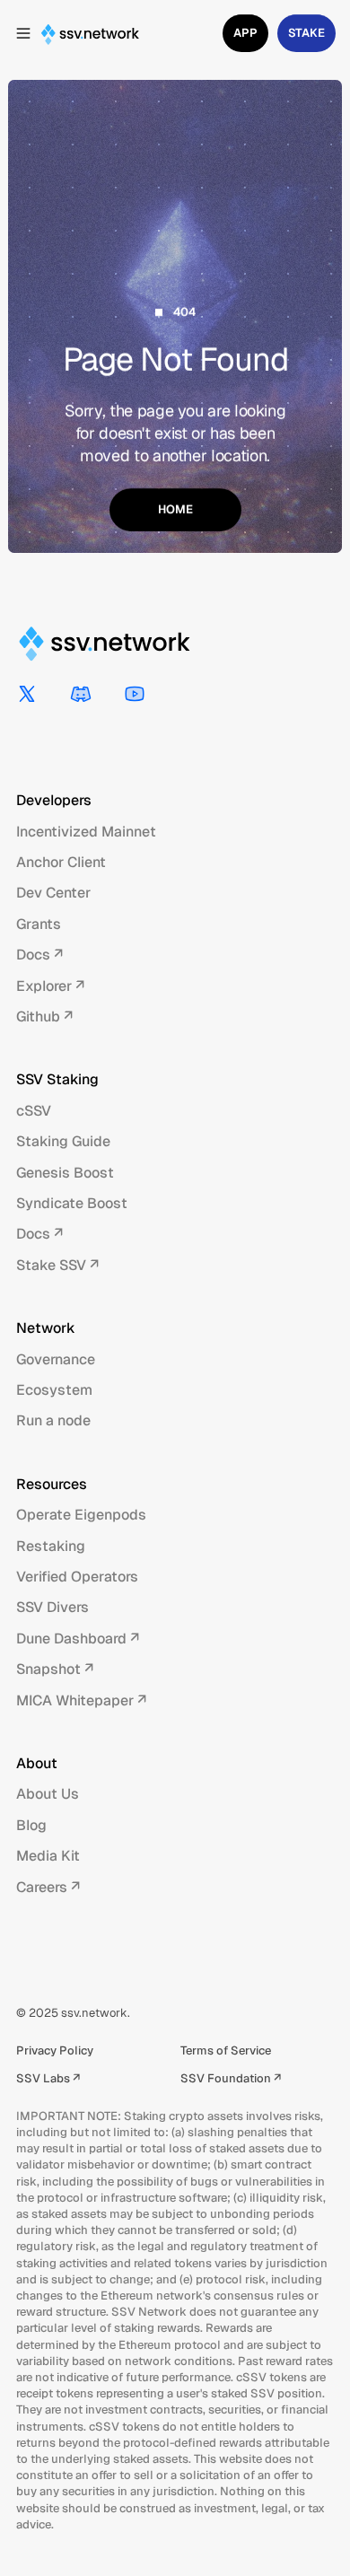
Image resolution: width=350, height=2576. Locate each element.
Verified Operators (77, 1577)
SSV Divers (52, 1607)
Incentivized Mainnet (86, 832)
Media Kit (48, 1856)
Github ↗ (44, 1016)
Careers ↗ (48, 1887)
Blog (31, 1825)
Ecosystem (54, 1390)
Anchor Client (61, 862)
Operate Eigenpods (81, 1515)
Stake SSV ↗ (57, 1265)
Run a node (53, 1420)
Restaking (51, 1546)
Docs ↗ (39, 955)
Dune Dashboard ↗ (78, 1638)
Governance (56, 1359)
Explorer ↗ (50, 986)
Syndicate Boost (72, 1203)
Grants (39, 924)
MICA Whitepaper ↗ (81, 1700)
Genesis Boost (65, 1173)
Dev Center (53, 893)
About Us (48, 1794)
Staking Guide (63, 1141)
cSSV (34, 1111)
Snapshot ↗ (55, 1669)
